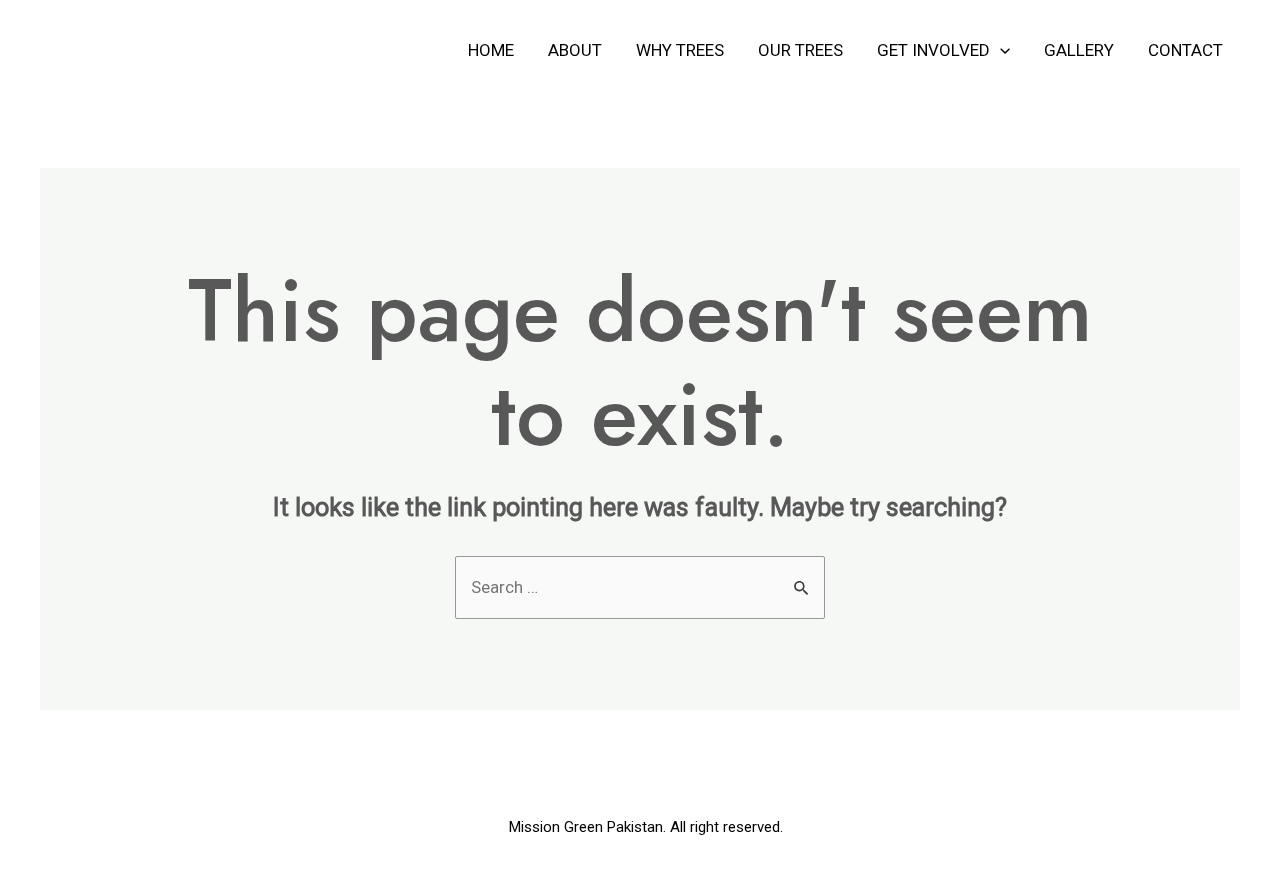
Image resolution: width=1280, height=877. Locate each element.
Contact (1185, 50)
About (575, 50)
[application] (1000, 50)
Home (491, 50)
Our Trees (800, 50)
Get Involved (933, 50)
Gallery (1079, 50)
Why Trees (680, 50)
